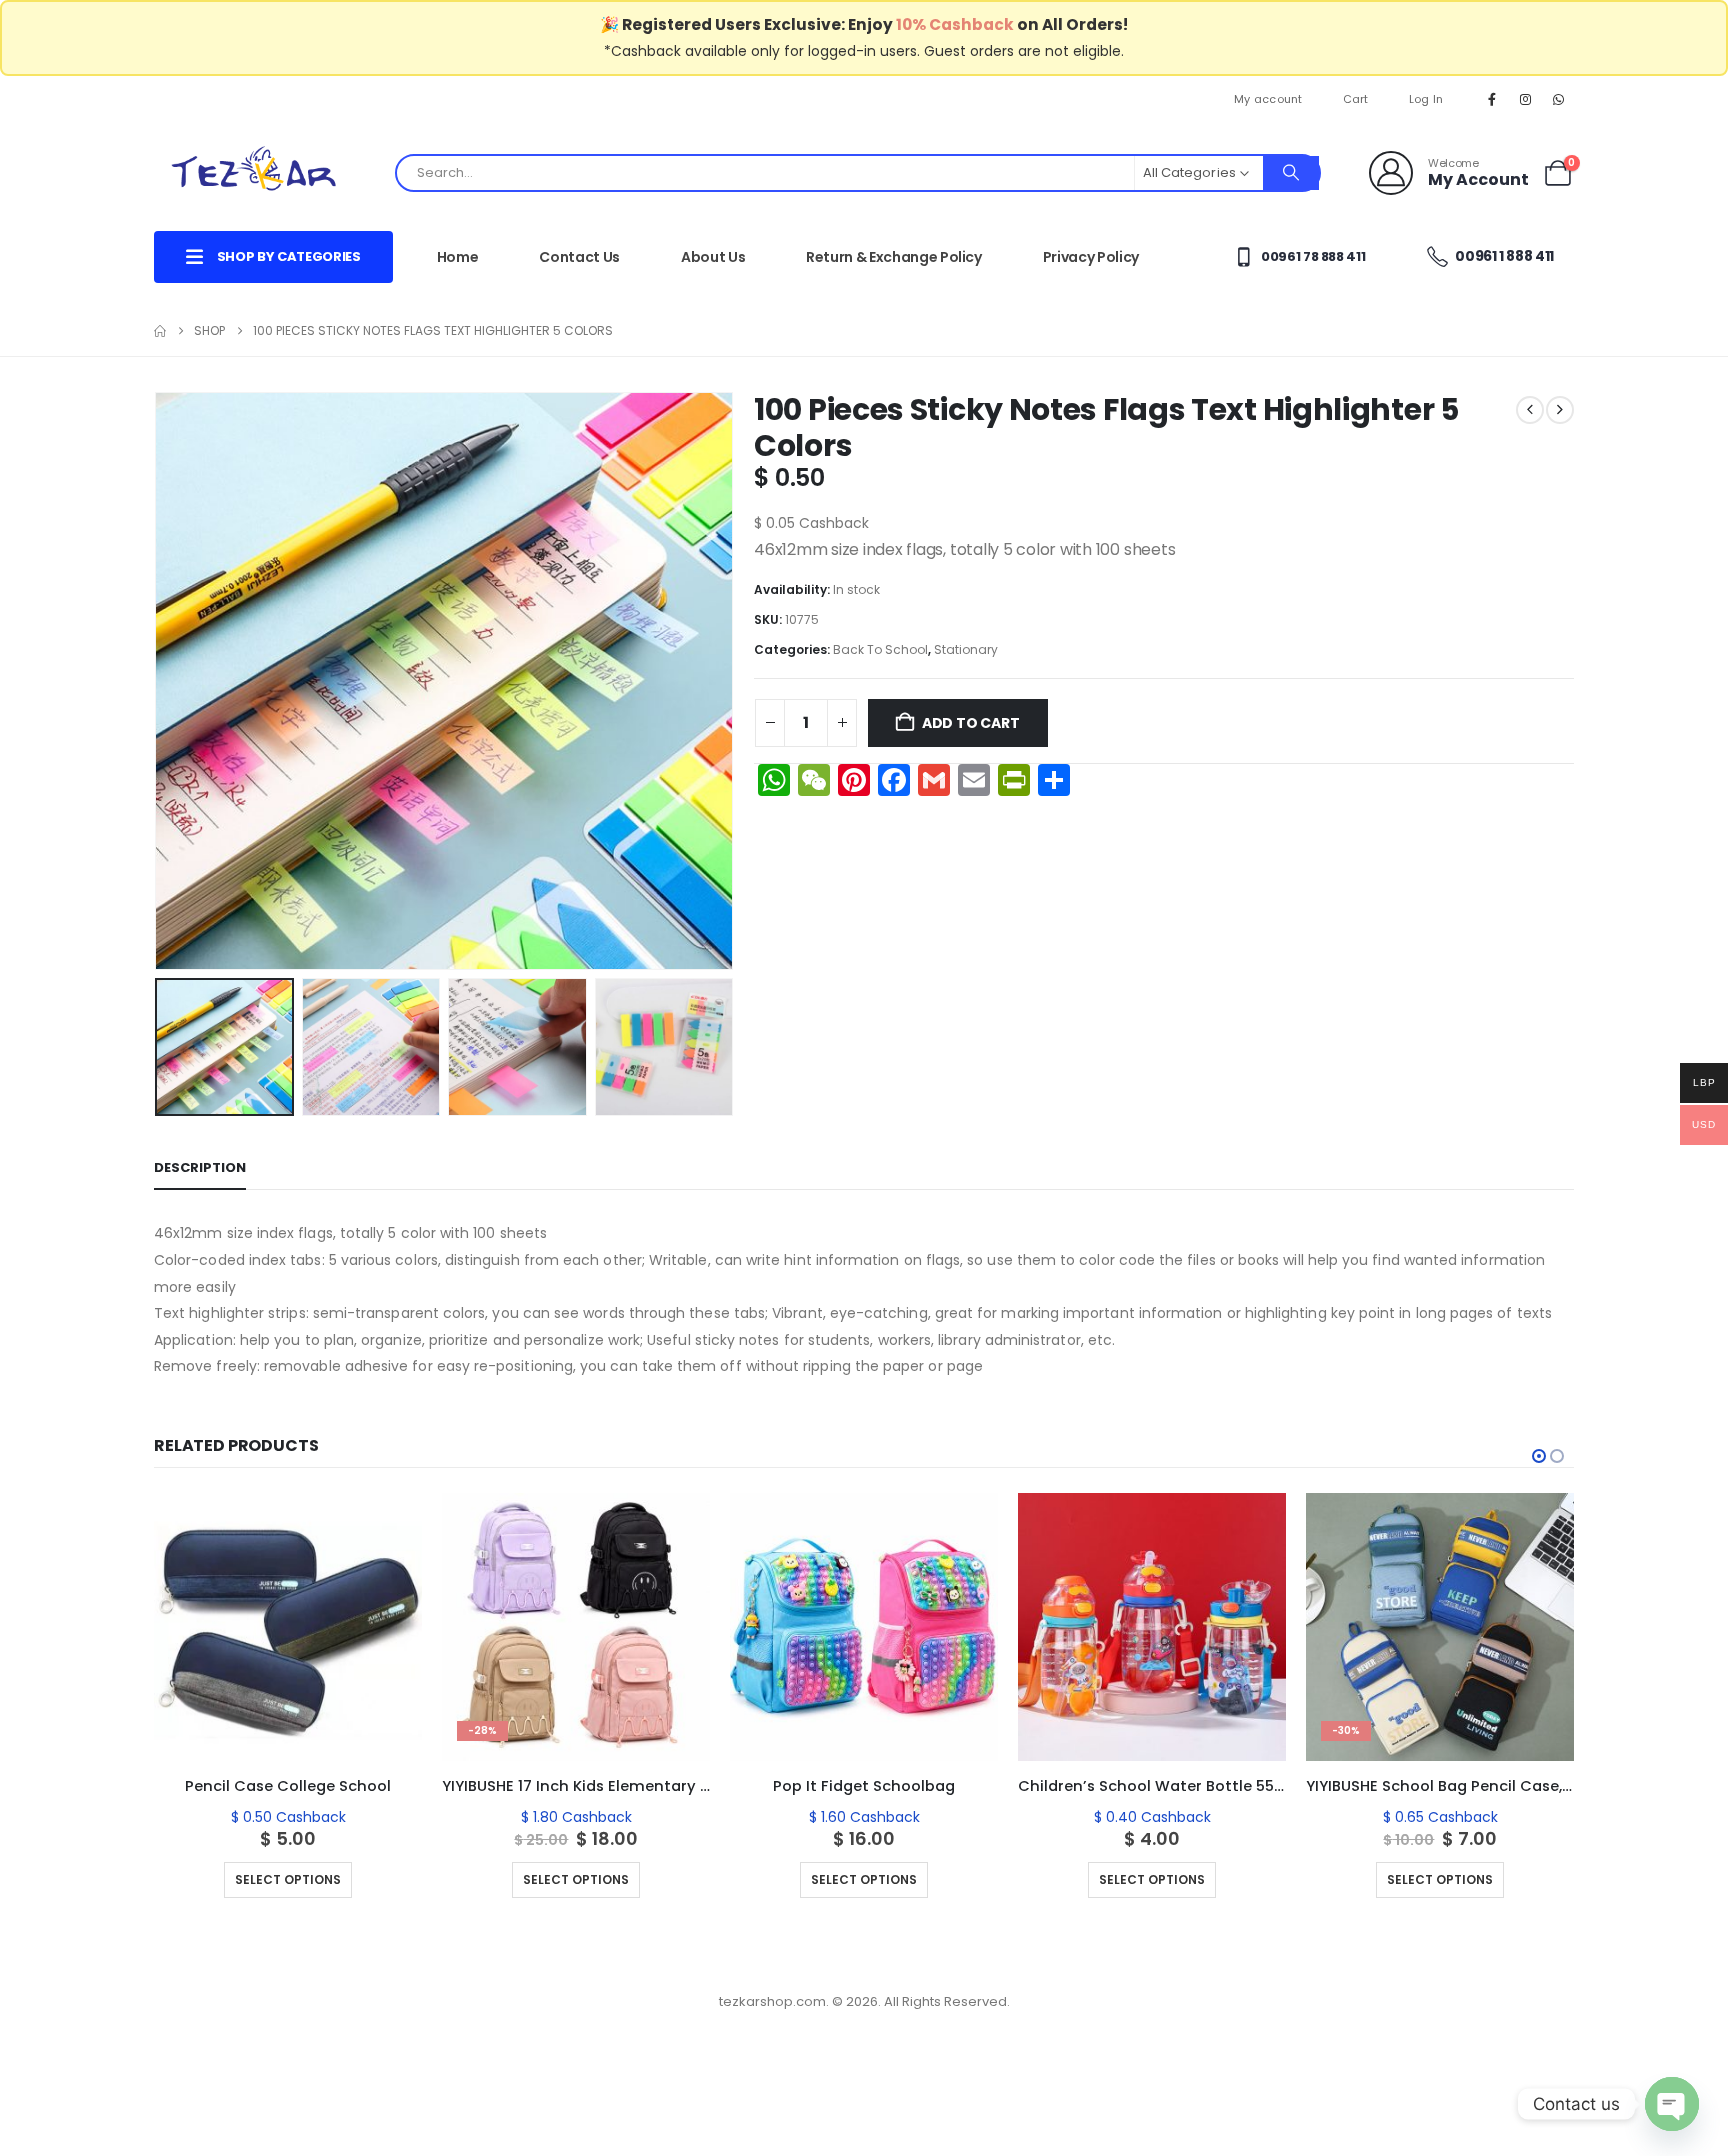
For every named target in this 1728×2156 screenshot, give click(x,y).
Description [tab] (200, 1167)
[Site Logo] (254, 172)
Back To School (880, 649)
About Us (713, 257)
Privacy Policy (1091, 257)
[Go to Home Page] (160, 331)
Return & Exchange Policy (894, 257)
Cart (1356, 99)
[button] (159, 681)
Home (458, 257)
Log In (1426, 99)
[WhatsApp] (1559, 99)
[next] (1560, 410)
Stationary (966, 649)
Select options (203, 1879)
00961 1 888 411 (1503, 256)
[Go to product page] (203, 1627)
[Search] (1291, 173)
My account (1268, 99)
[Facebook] (1492, 99)
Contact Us (579, 257)
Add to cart (971, 723)
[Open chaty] (1672, 2104)
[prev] (1530, 410)
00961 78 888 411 (1311, 256)
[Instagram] (1526, 99)
